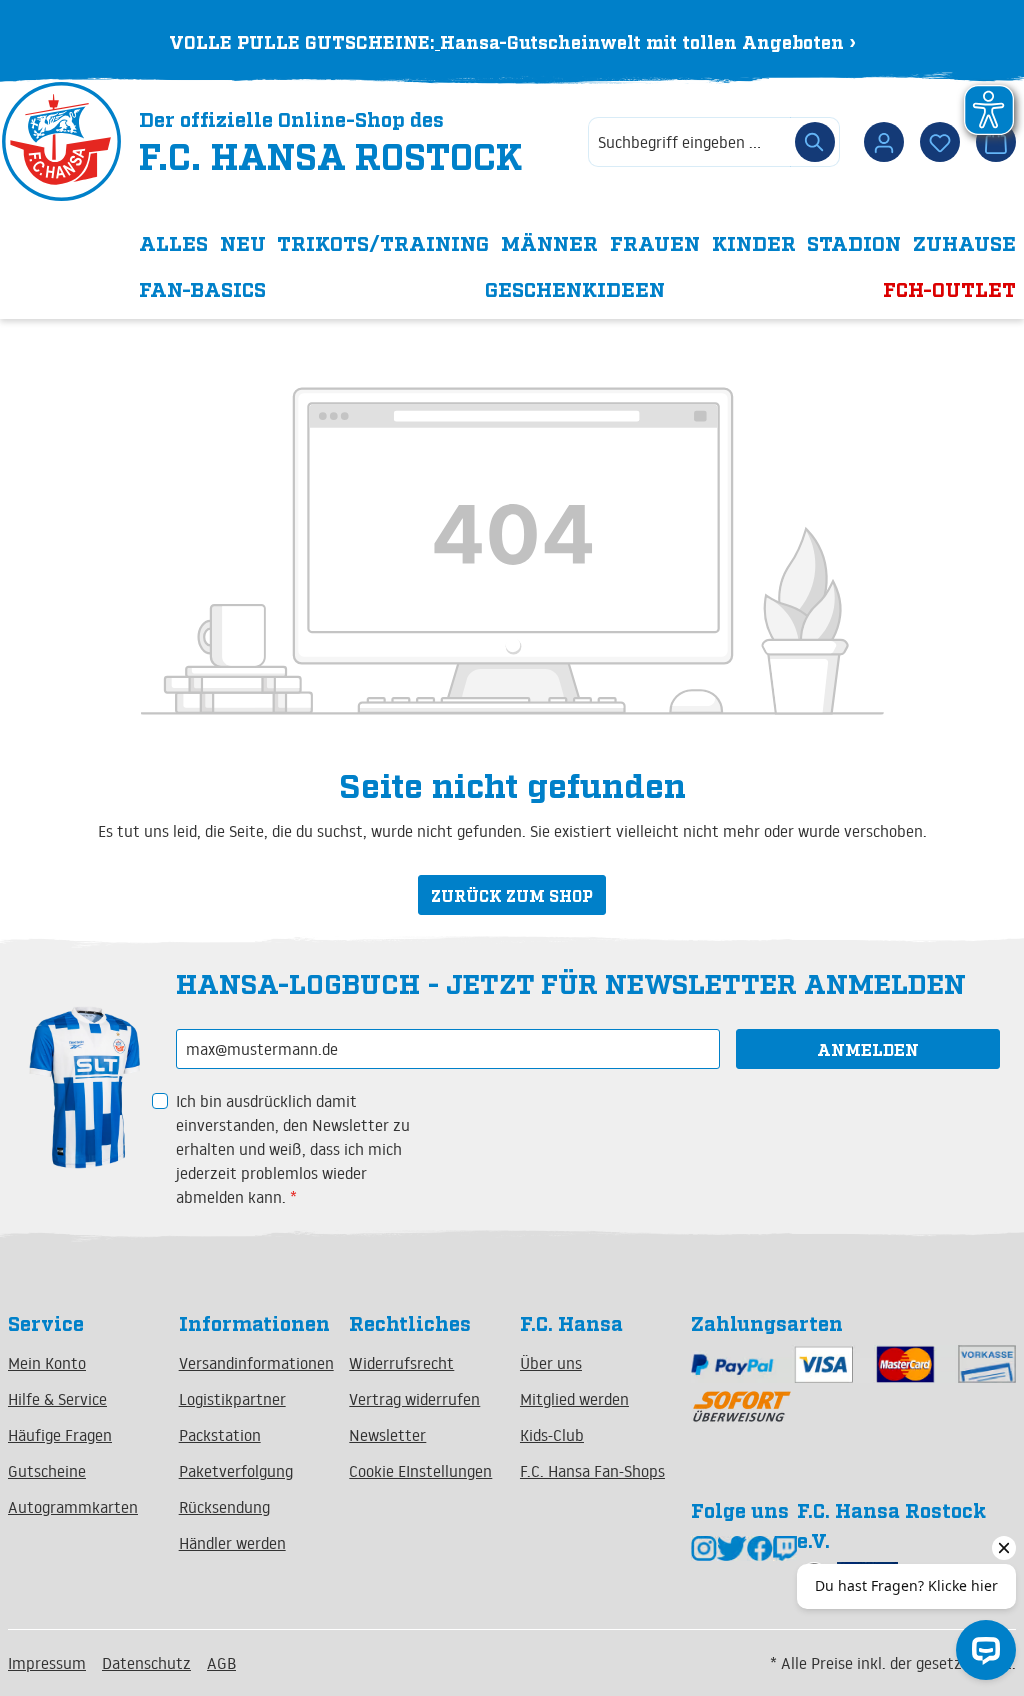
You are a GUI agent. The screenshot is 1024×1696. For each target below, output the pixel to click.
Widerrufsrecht (401, 1363)
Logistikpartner (232, 1399)
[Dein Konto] (884, 142)
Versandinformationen (256, 1363)
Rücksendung (224, 1507)
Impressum (47, 1663)
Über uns (551, 1363)
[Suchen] (815, 142)
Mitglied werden (574, 1399)
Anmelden (868, 1049)
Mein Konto (47, 1363)
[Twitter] (732, 1546)
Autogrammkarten (73, 1507)
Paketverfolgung (236, 1471)
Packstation (220, 1435)
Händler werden (232, 1543)
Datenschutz (146, 1663)
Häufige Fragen (60, 1435)
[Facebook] (760, 1546)
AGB (221, 1663)
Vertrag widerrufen (414, 1399)
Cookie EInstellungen (420, 1471)
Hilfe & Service (57, 1399)
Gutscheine (47, 1471)
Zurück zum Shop (512, 895)
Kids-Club (552, 1435)
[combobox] (689, 142)
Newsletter (387, 1435)
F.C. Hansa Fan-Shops (592, 1471)
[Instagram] (704, 1546)
